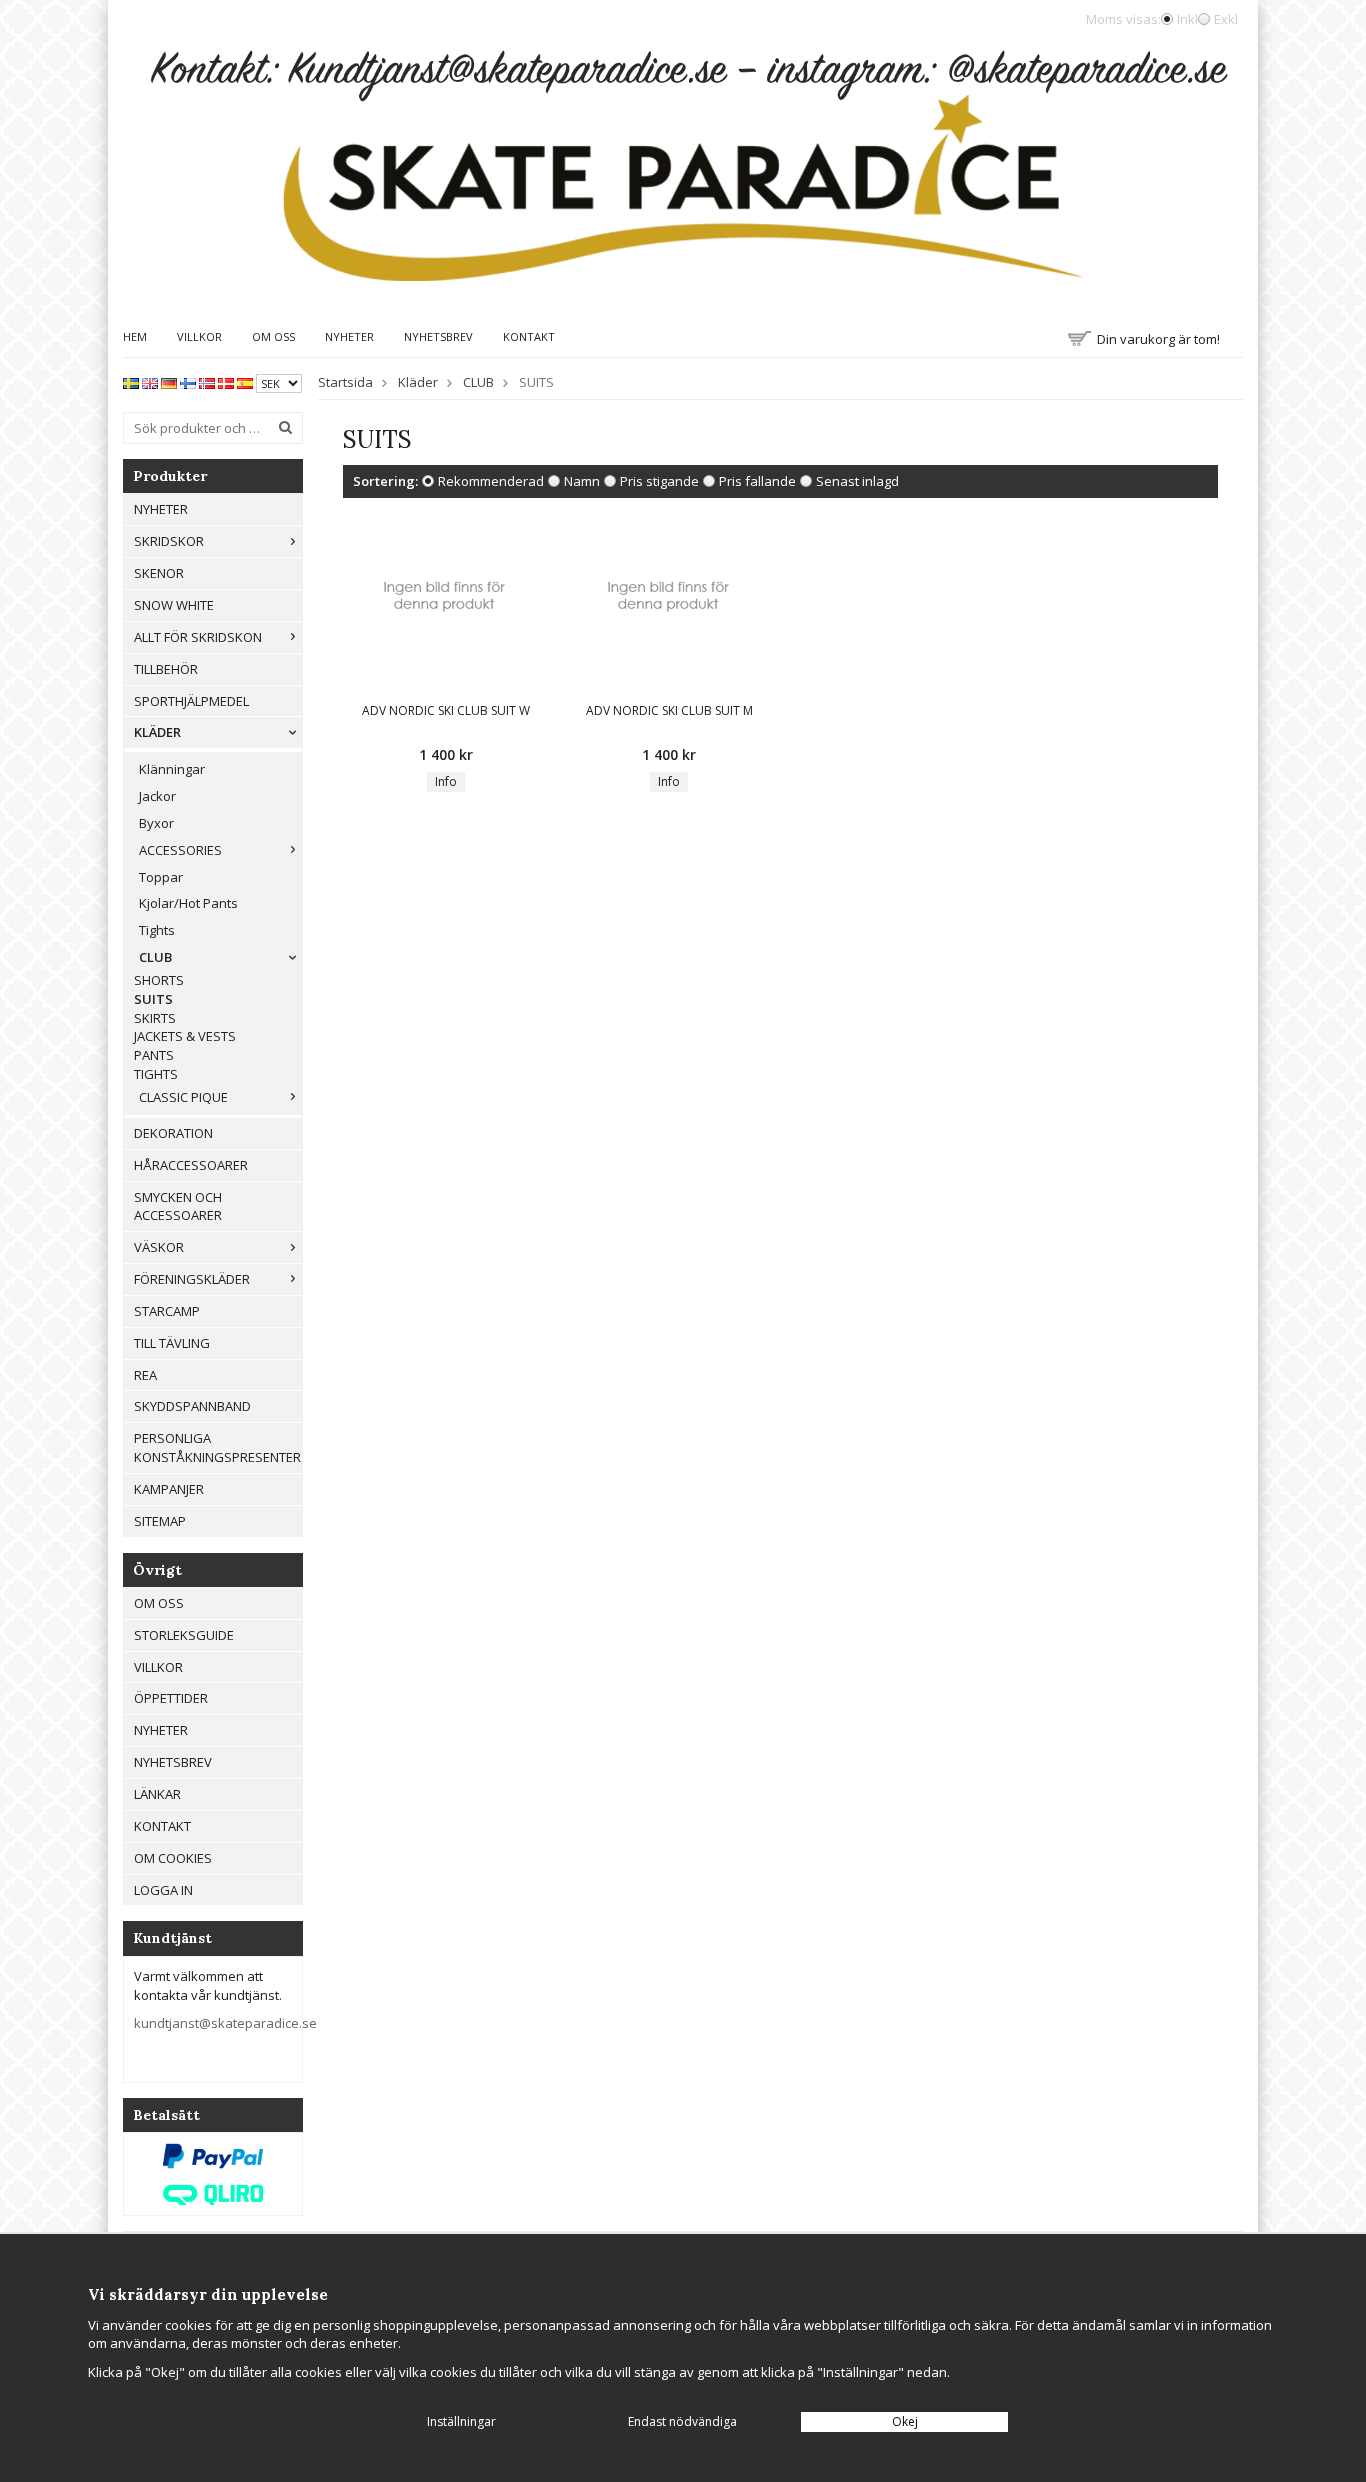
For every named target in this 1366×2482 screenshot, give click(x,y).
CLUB (155, 957)
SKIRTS (155, 1018)
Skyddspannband (192, 1406)
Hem (135, 336)
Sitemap (160, 1521)
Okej (905, 2421)
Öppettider (171, 1698)
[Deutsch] (169, 382)
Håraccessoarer (191, 1165)
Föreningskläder (192, 1279)
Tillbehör (166, 669)
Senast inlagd (857, 481)
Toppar (161, 877)
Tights (157, 930)
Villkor (199, 336)
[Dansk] (226, 382)
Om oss (273, 336)
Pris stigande (659, 481)
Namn (582, 481)
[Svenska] (131, 382)
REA (145, 1375)
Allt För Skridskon (198, 637)
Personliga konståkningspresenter (217, 1447)
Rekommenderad (491, 481)
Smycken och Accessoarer (178, 1206)
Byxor (156, 823)
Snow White (174, 605)
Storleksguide (184, 1635)
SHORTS (159, 980)
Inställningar (461, 2421)
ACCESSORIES (180, 850)
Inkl (1187, 19)
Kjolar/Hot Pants (188, 903)
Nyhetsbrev (438, 336)
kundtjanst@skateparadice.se (225, 2023)
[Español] (245, 382)
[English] (150, 382)
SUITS (153, 999)
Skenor (159, 573)
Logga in (163, 1890)
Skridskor (169, 541)
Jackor (157, 796)
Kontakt (529, 336)
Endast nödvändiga (682, 2421)
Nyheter (349, 336)
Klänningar (172, 769)
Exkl (1226, 19)
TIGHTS (156, 1074)
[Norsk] (207, 382)
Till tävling (172, 1343)
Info (446, 781)
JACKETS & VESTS (185, 1036)
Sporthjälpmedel (191, 701)
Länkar (157, 1794)
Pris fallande (757, 481)
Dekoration (173, 1133)
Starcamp (167, 1311)
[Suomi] (188, 382)
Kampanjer (169, 1489)
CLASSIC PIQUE (183, 1097)
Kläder (157, 732)
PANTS (154, 1055)
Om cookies (173, 1858)
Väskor (159, 1247)
